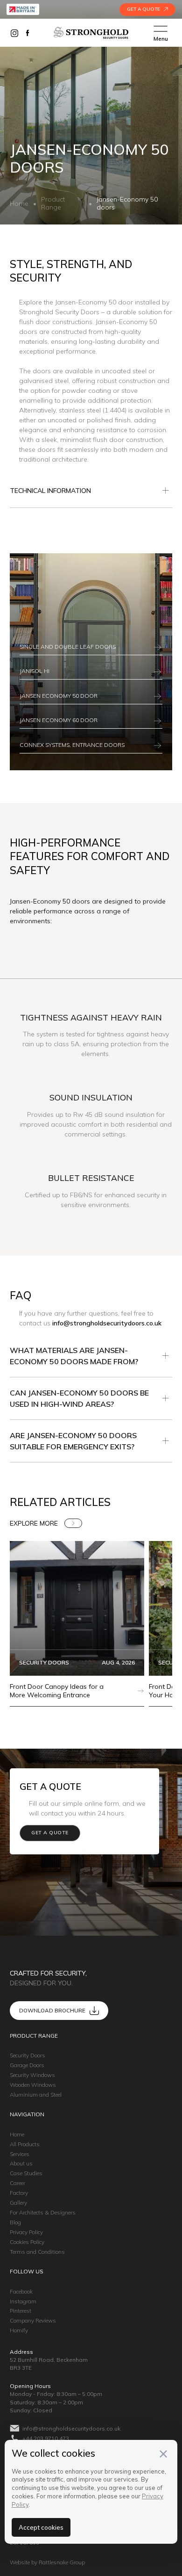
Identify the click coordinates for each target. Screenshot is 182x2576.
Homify (19, 2330)
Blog (15, 2222)
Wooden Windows (33, 2085)
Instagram (23, 2301)
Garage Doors (27, 2065)
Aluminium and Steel (36, 2095)
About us (21, 2163)
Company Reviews (33, 2320)
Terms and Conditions (37, 2252)
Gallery (18, 2203)
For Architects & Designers (43, 2212)
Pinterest (21, 2311)
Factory (19, 2193)
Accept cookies (41, 2527)
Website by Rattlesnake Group (47, 2562)
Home (19, 204)
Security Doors (28, 2055)
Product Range (53, 203)
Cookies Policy (27, 2242)
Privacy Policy (26, 2232)
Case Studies (26, 2173)
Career (17, 2183)
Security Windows (32, 2075)
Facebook (21, 2291)
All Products (25, 2144)
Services (20, 2154)
